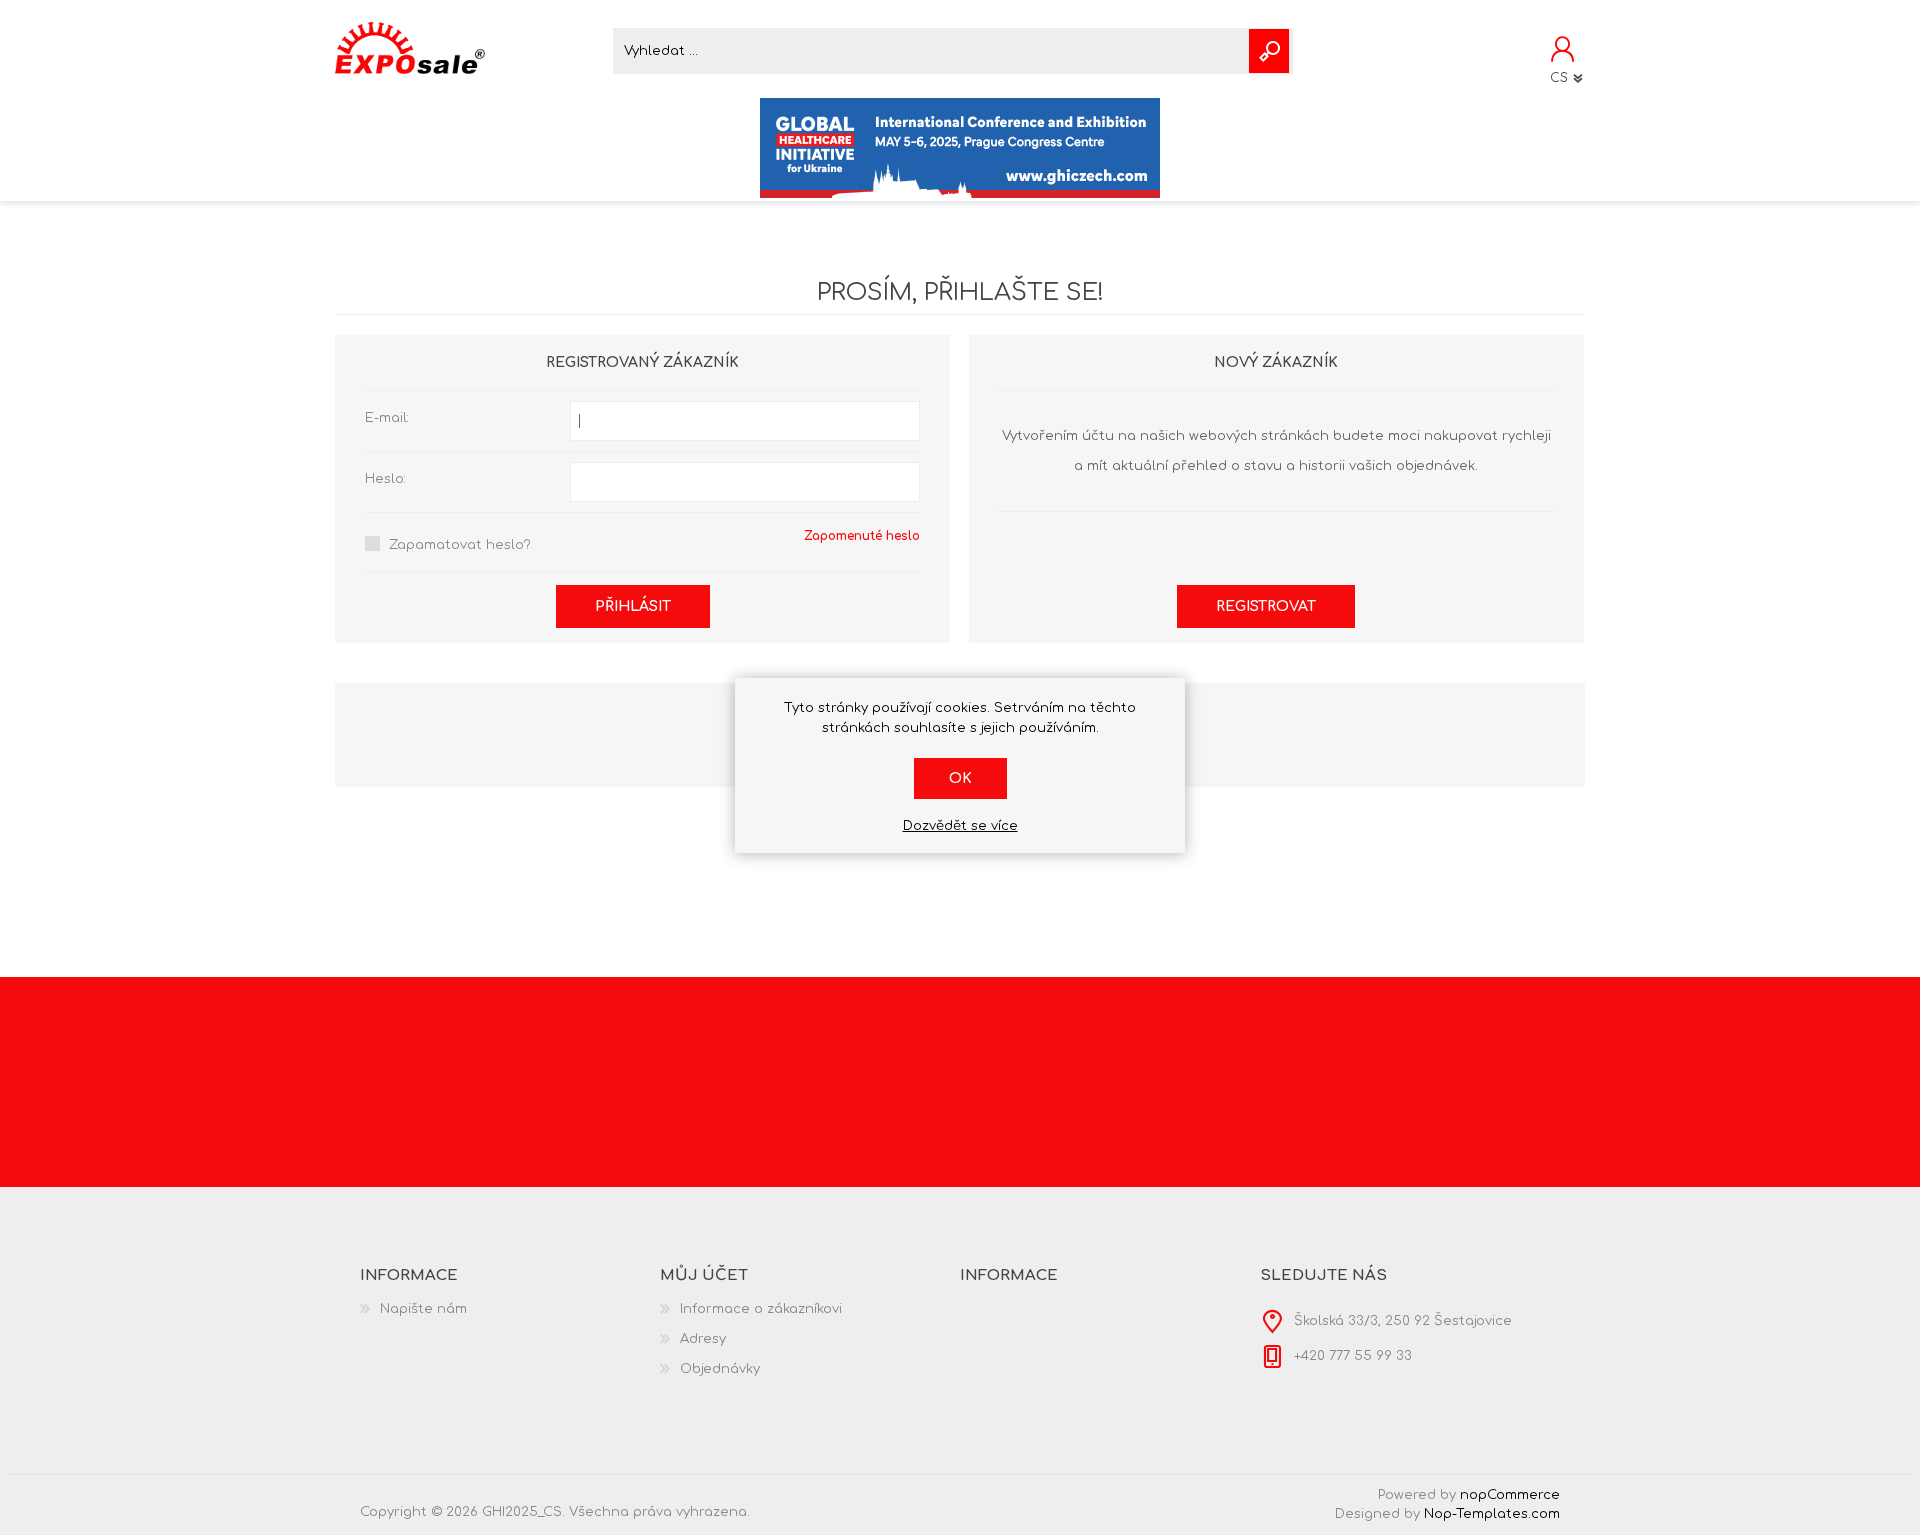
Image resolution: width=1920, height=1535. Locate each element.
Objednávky (720, 1369)
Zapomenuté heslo (862, 536)
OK (960, 778)
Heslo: (385, 479)
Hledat (1269, 51)
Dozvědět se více (960, 826)
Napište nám (423, 1309)
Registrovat (1266, 606)
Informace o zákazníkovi (761, 1309)
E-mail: (387, 418)
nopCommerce (1510, 1495)
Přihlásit (633, 606)
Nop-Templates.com (1492, 1514)
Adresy (703, 1339)
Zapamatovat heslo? (460, 545)
